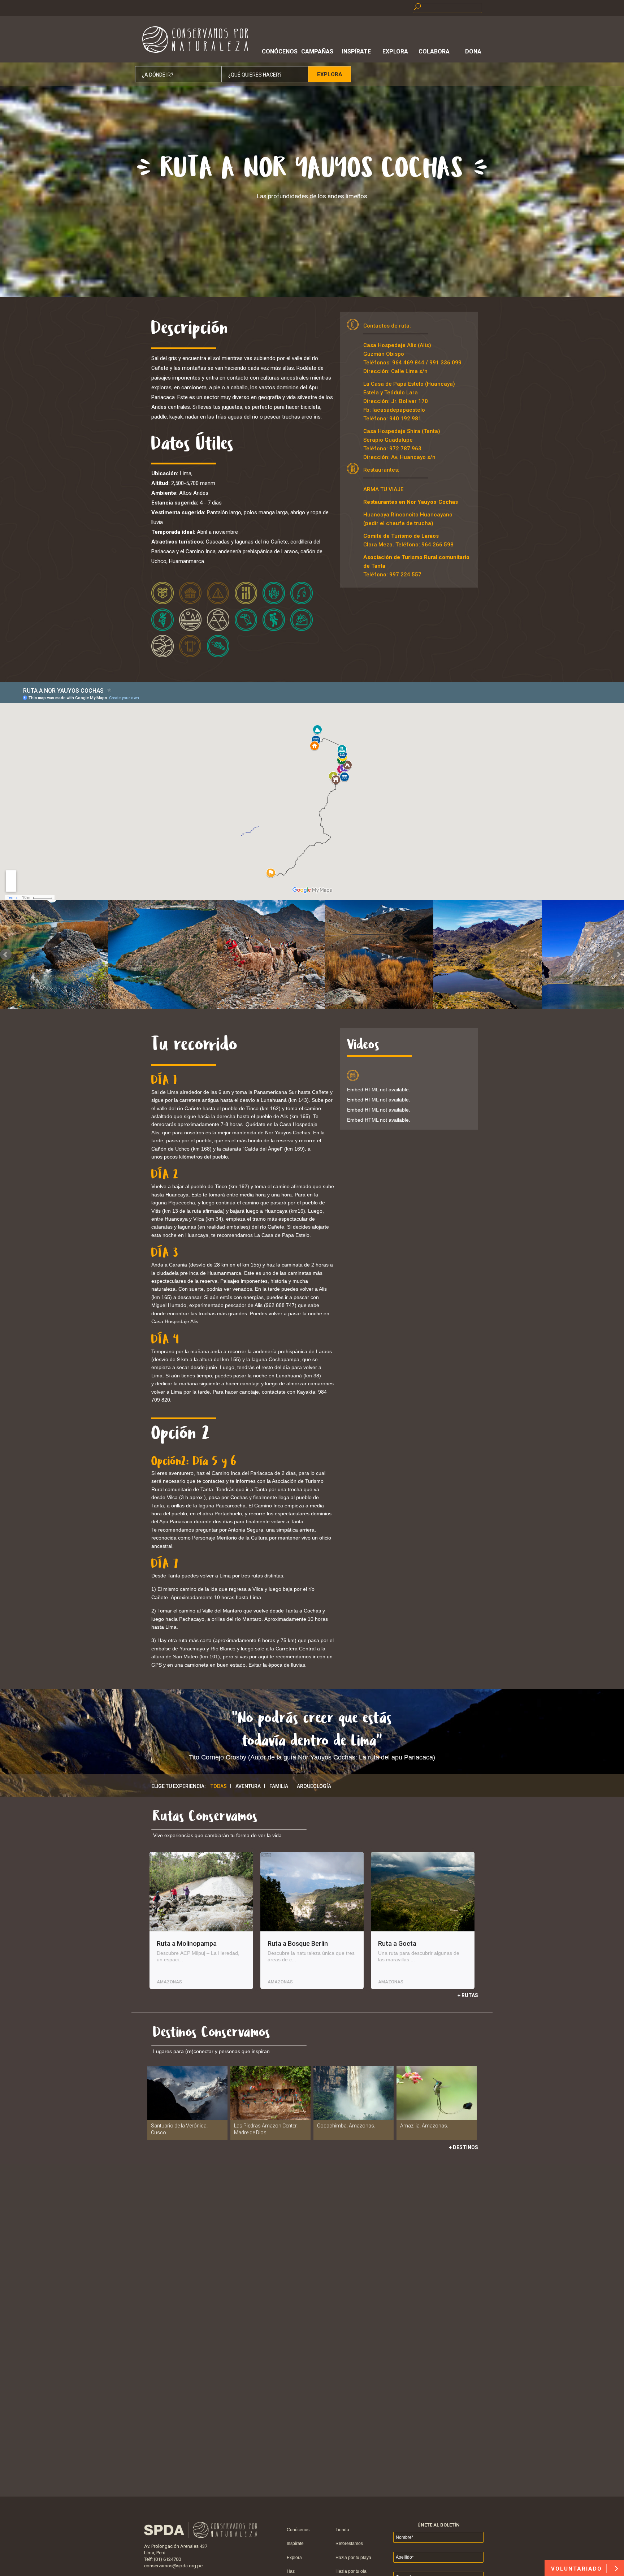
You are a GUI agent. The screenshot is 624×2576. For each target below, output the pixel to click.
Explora (395, 51)
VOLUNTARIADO (578, 2569)
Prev (6, 954)
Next (618, 954)
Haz (291, 2571)
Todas (219, 1786)
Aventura (248, 1786)
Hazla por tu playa (353, 2558)
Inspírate (356, 51)
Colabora (434, 51)
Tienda (342, 2530)
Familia (279, 1786)
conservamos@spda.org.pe (173, 2566)
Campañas (317, 51)
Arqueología (314, 1786)
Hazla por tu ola (351, 2571)
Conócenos (278, 51)
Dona (473, 51)
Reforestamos (349, 2543)
